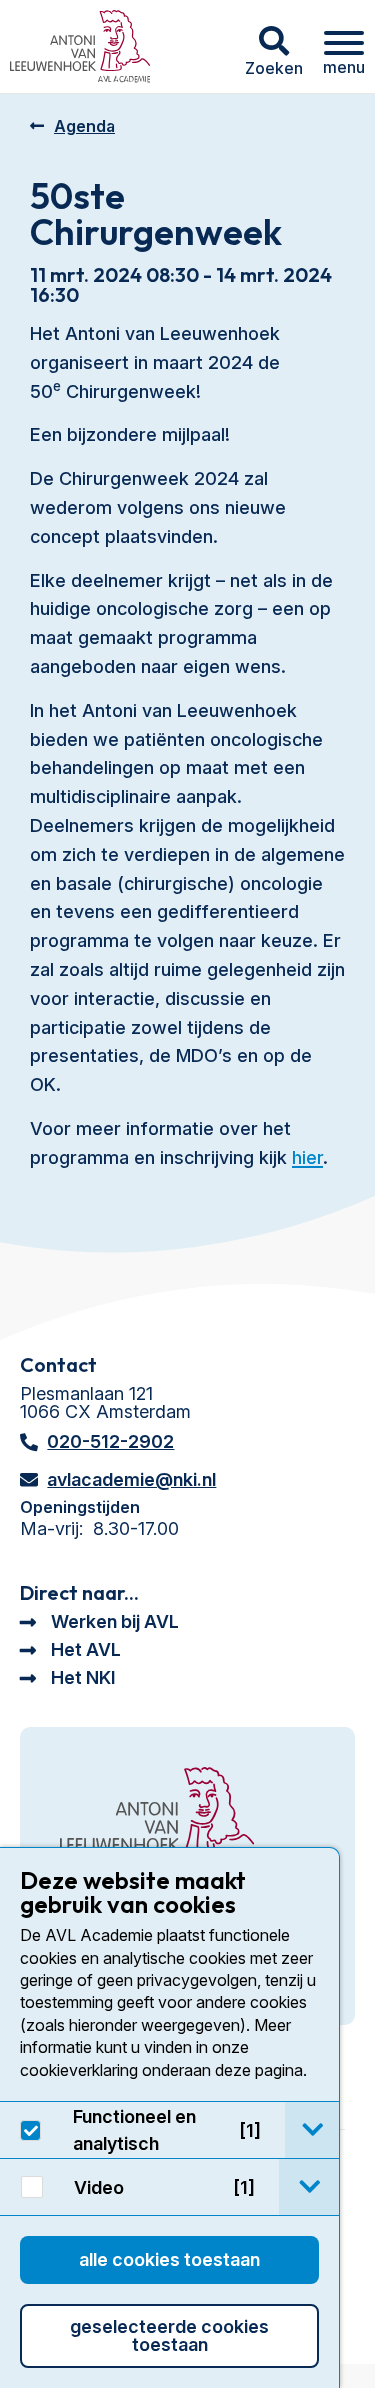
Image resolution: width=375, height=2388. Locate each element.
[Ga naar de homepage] (157, 1819)
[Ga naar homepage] (80, 46)
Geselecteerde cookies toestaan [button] (169, 2335)
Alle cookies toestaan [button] (169, 2259)
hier (307, 1157)
